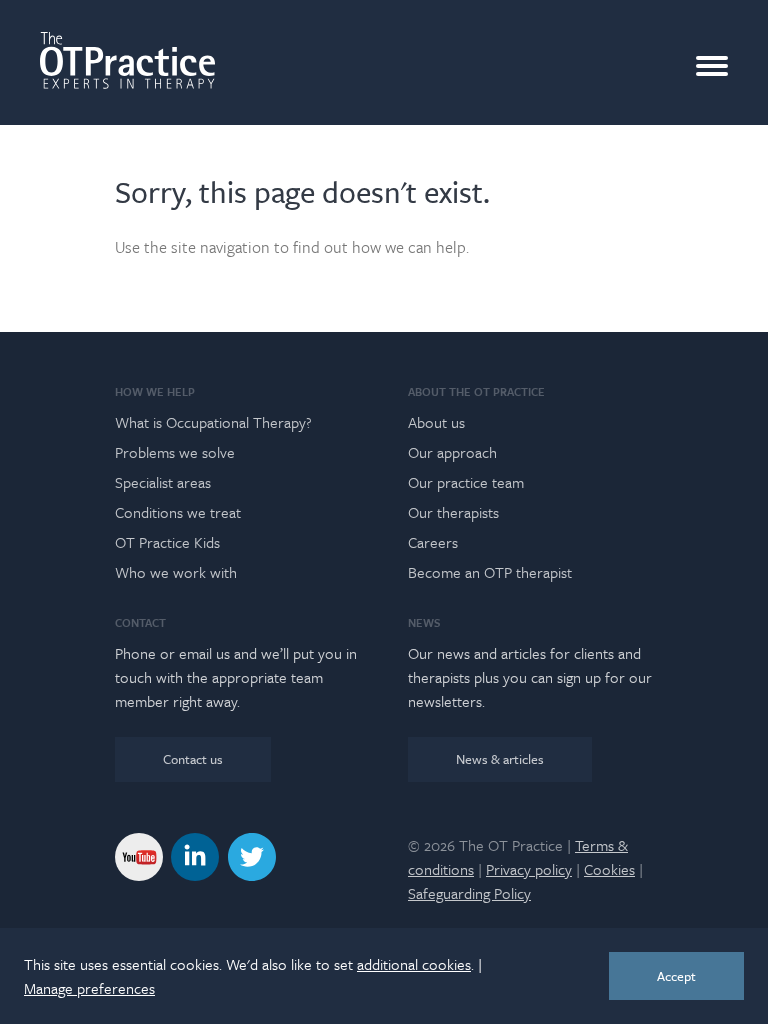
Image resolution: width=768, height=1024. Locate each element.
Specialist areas (163, 482)
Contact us (193, 759)
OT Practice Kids (167, 542)
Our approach (452, 452)
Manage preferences (89, 988)
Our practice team (466, 482)
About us (436, 422)
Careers (433, 542)
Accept (676, 976)
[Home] (127, 60)
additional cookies (414, 964)
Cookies (609, 869)
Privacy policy (529, 869)
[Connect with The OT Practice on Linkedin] (195, 855)
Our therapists (453, 512)
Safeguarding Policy (469, 893)
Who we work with (176, 572)
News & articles (500, 759)
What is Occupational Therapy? (213, 422)
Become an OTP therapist (490, 572)
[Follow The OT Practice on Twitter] (252, 855)
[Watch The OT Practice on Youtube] (139, 855)
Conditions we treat (178, 512)
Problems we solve (175, 452)
